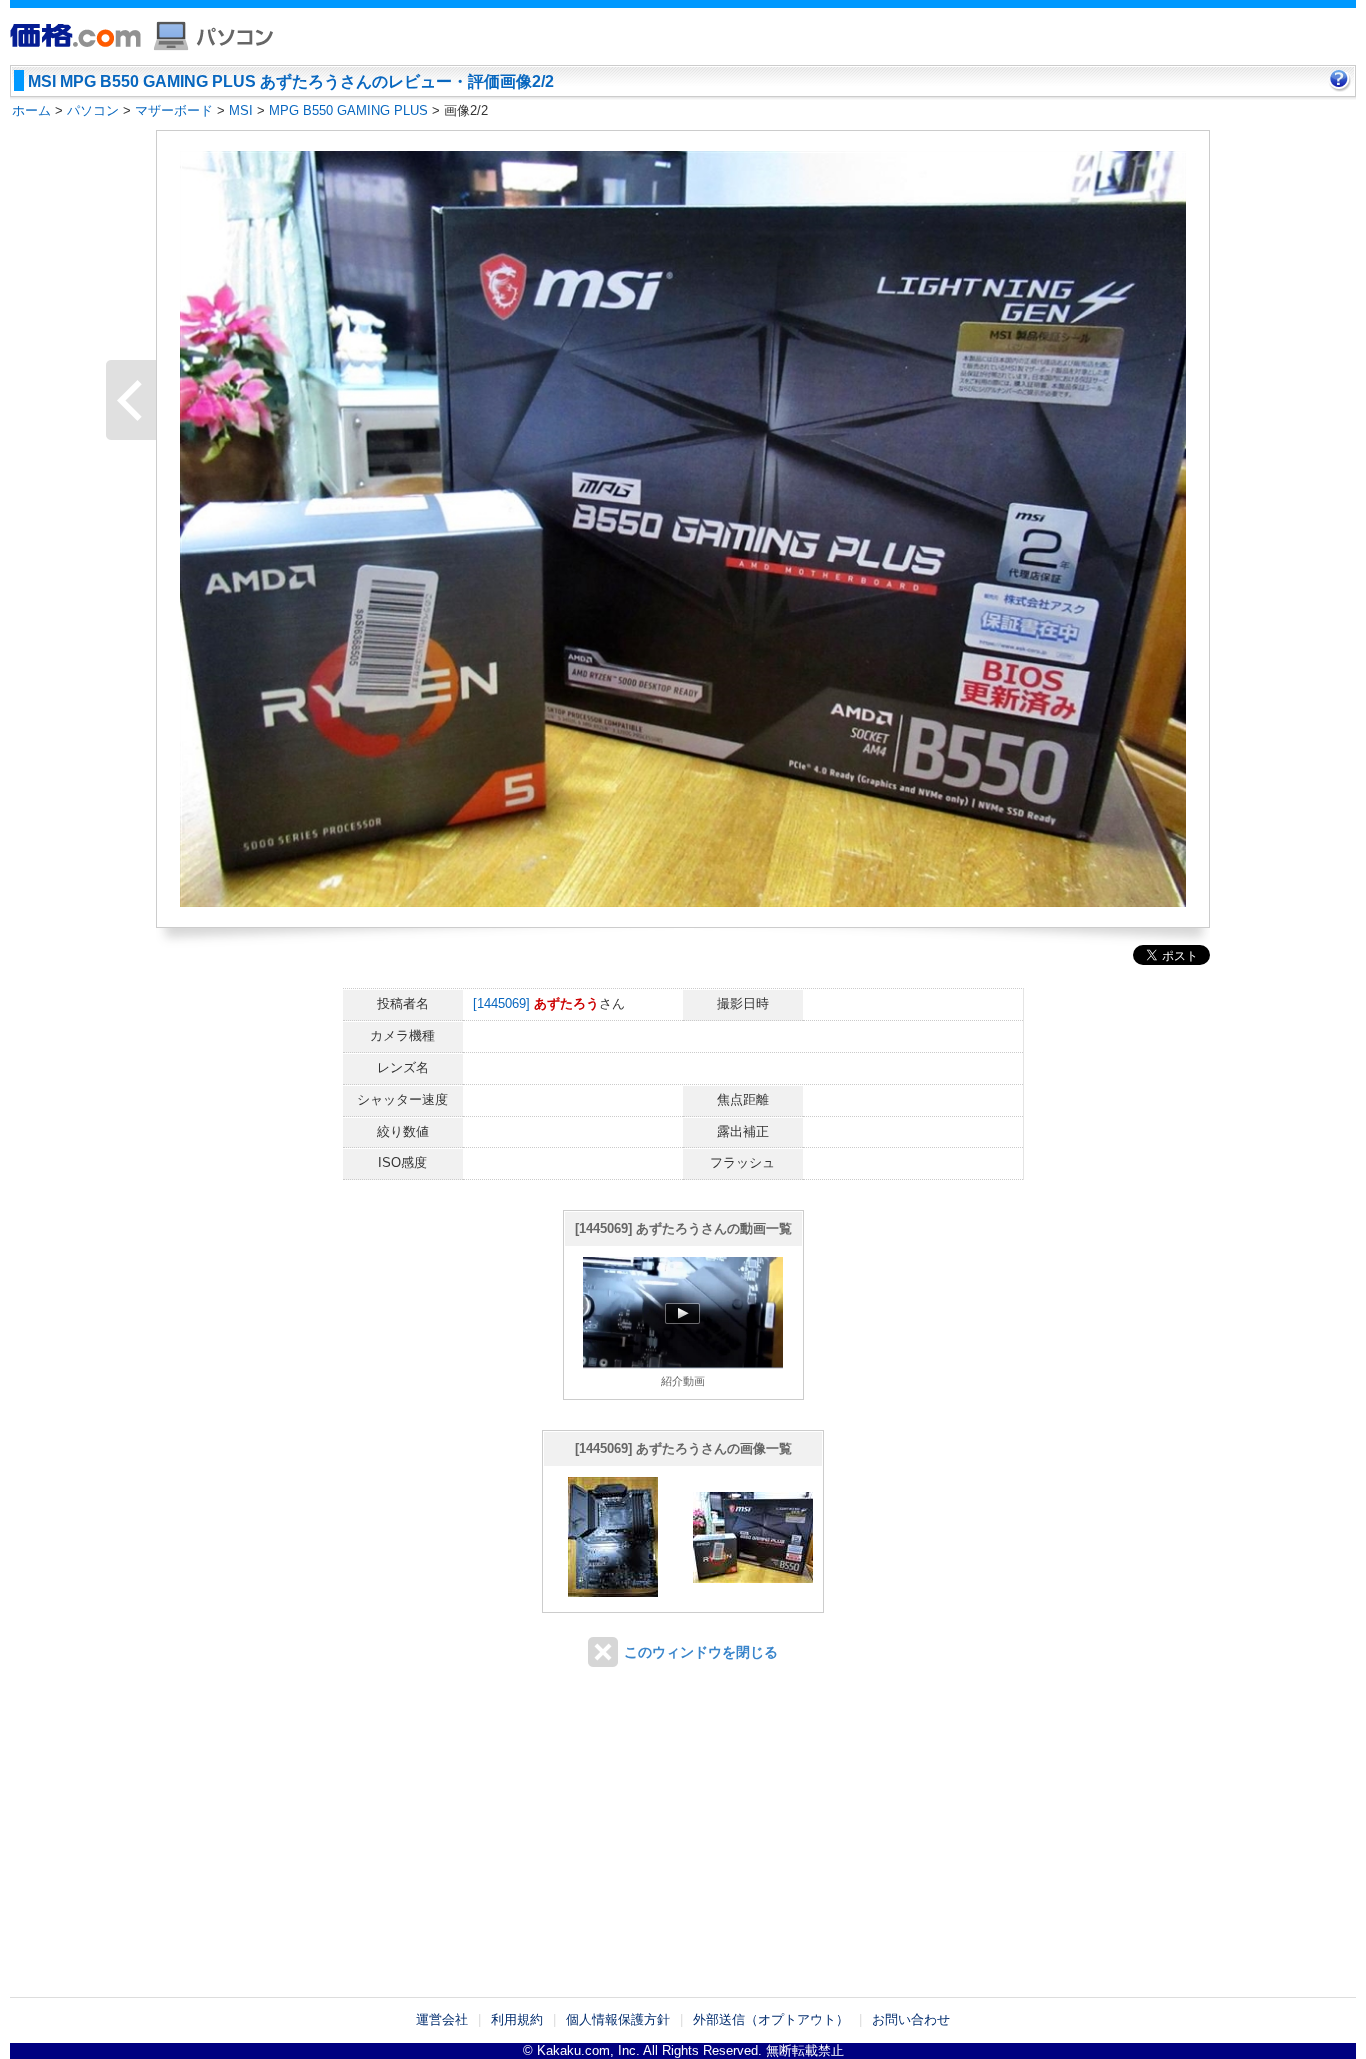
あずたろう (566, 1003)
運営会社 (442, 2019)
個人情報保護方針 (618, 2019)
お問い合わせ (911, 2019)
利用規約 (517, 2019)
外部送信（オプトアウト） (771, 2019)
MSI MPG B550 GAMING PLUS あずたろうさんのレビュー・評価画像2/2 (291, 81)
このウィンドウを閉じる (701, 1652)
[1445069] (501, 1003)
